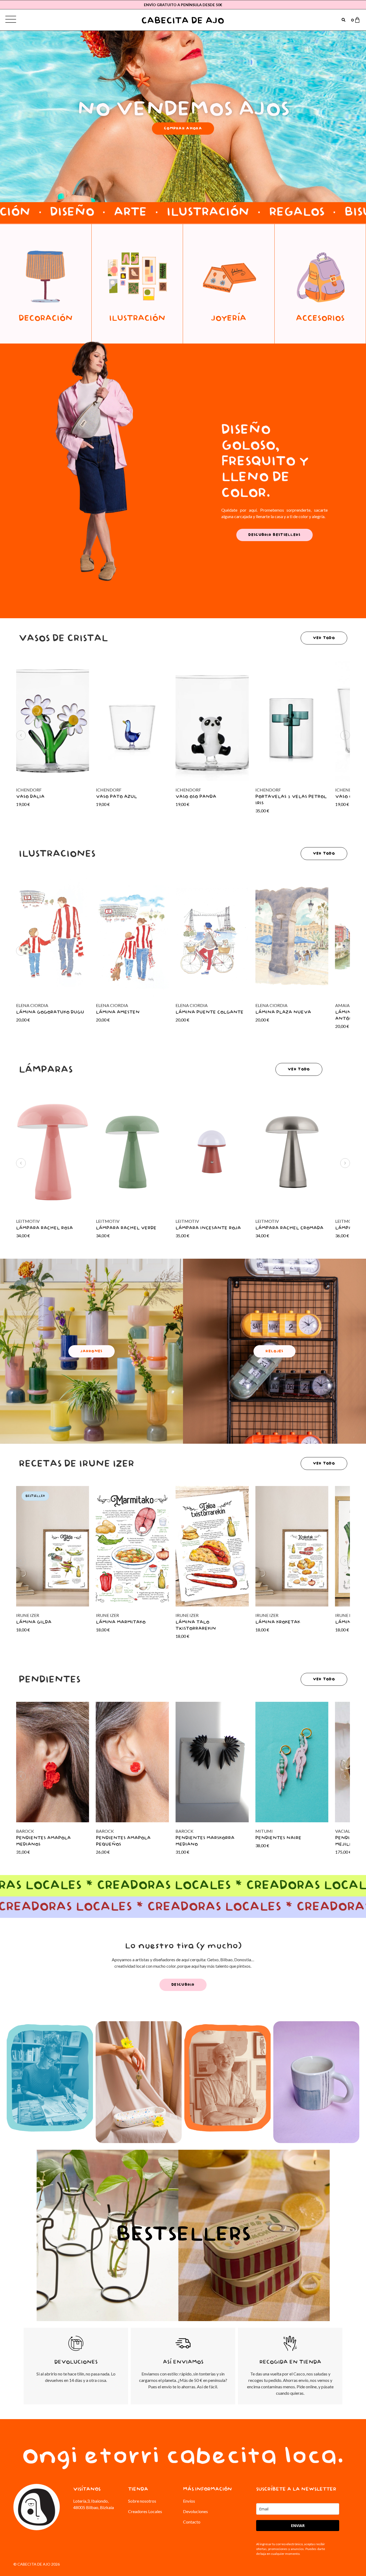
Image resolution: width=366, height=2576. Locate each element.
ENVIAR (298, 2526)
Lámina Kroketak (278, 1622)
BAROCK (105, 1831)
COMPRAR (50, 2096)
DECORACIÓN (46, 319)
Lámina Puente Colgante (210, 1012)
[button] (21, 735)
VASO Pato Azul (116, 797)
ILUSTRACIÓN (137, 319)
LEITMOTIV (108, 1221)
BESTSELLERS (183, 2235)
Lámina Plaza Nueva (283, 1012)
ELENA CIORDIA (112, 1005)
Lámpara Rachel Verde (126, 1228)
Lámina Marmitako (121, 1622)
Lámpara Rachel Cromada (289, 1228)
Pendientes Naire (278, 1838)
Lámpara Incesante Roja (208, 1228)
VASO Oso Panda (196, 797)
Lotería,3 (81, 2501)
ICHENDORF (109, 790)
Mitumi (264, 1831)
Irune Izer (107, 1615)
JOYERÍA (229, 319)
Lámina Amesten (118, 1012)
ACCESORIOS (320, 319)
